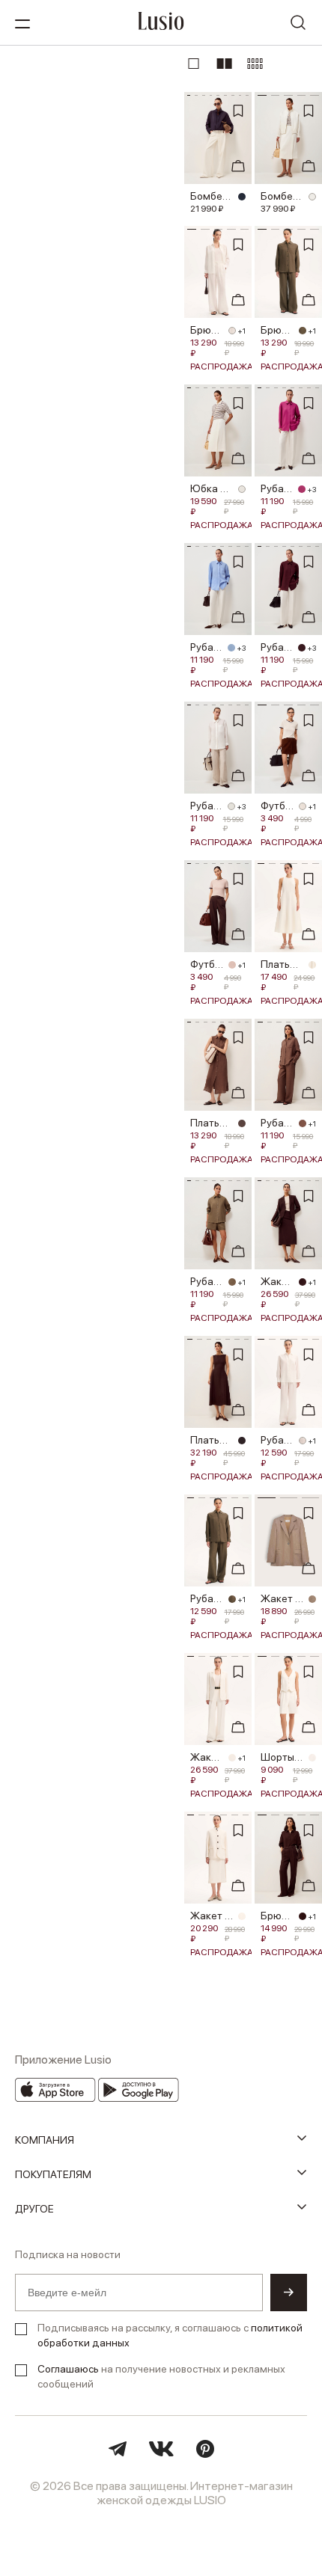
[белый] (312, 197)
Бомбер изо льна (212, 196)
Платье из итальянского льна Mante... (212, 1440)
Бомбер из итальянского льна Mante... (282, 196)
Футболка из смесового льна (277, 806)
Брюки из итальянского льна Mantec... (277, 1916)
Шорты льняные (282, 1757)
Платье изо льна (212, 1123)
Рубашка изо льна (277, 488)
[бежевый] (232, 965)
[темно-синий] (242, 197)
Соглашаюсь (68, 2369)
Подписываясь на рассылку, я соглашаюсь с (170, 2335)
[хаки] (303, 331)
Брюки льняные (207, 330)
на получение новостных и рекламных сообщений (161, 2376)
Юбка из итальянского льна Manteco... (212, 488)
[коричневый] (242, 1123)
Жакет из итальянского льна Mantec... (277, 1281)
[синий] (231, 648)
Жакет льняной (282, 1598)
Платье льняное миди (282, 964)
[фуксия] (302, 489)
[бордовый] (302, 648)
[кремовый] (312, 965)
